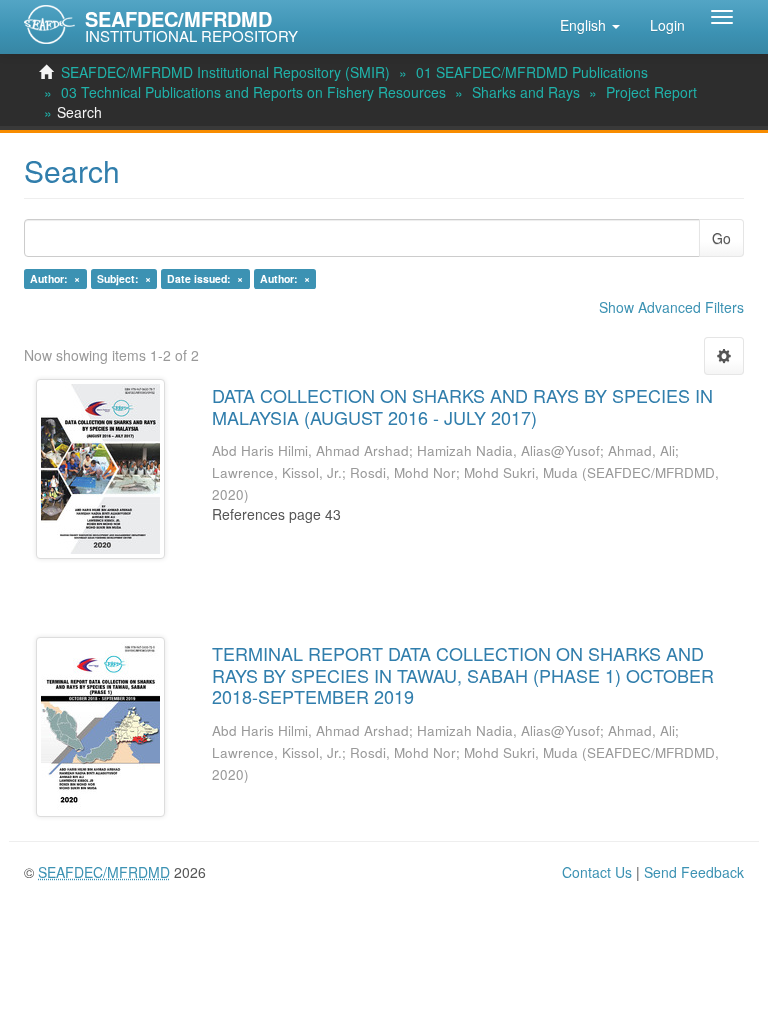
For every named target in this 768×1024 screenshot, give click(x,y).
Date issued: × (205, 278)
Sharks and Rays (526, 92)
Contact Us (597, 872)
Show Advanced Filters (671, 307)
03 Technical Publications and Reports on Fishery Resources (253, 92)
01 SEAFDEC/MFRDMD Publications (532, 72)
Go (721, 238)
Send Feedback (694, 872)
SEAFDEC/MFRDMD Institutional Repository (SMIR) (225, 72)
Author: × (55, 278)
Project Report (651, 92)
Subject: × (124, 278)
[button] (590, 25)
